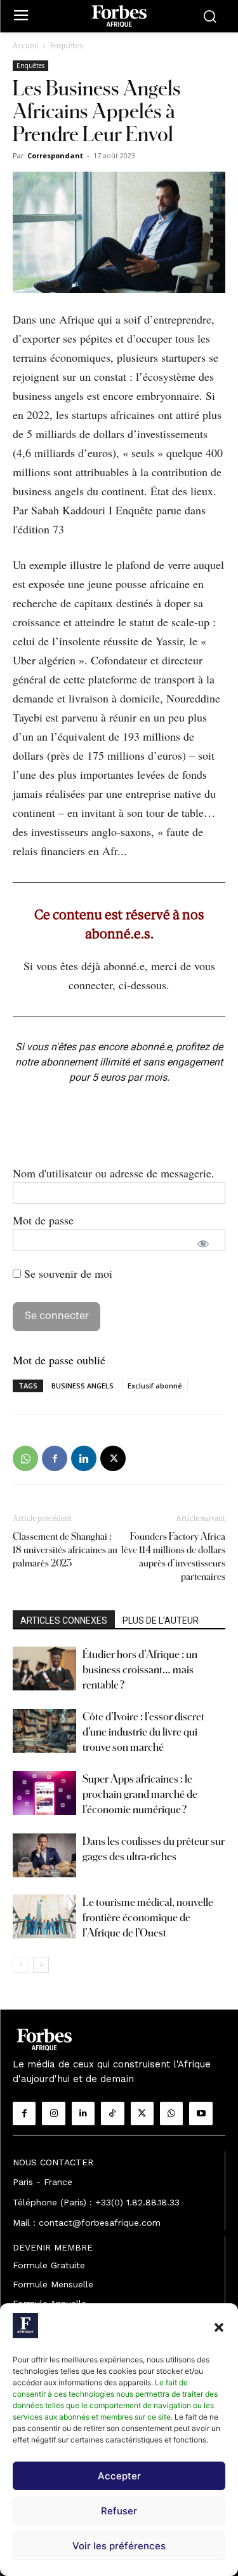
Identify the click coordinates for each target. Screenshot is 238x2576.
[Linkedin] (84, 1458)
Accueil (25, 45)
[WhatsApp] (25, 1458)
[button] (219, 2327)
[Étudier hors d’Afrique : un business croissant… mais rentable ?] (44, 1668)
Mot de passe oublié (59, 1360)
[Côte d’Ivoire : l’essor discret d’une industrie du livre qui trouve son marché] (44, 1731)
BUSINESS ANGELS (83, 1386)
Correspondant (55, 155)
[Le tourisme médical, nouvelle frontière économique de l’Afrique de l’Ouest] (44, 1916)
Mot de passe (43, 1220)
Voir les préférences (119, 2546)
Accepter (119, 2476)
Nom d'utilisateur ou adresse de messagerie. (114, 1173)
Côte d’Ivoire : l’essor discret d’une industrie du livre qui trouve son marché (143, 1731)
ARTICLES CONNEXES (64, 1620)
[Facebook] (55, 1458)
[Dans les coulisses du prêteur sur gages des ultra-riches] (44, 1855)
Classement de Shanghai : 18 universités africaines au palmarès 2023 (65, 1550)
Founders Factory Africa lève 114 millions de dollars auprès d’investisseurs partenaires (173, 1556)
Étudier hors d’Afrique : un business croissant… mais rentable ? (140, 1669)
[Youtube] (201, 2113)
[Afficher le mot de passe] (203, 1243)
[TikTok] (112, 2113)
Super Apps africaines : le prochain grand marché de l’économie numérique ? (140, 1794)
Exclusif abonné (155, 1386)
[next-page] (41, 1965)
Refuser (119, 2511)
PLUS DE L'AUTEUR (161, 1620)
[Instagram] (53, 2113)
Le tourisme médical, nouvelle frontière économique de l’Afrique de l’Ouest (148, 1917)
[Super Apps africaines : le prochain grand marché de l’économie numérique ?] (44, 1793)
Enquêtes (67, 45)
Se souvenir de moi (67, 1273)
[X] (113, 1458)
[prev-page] (21, 1965)
